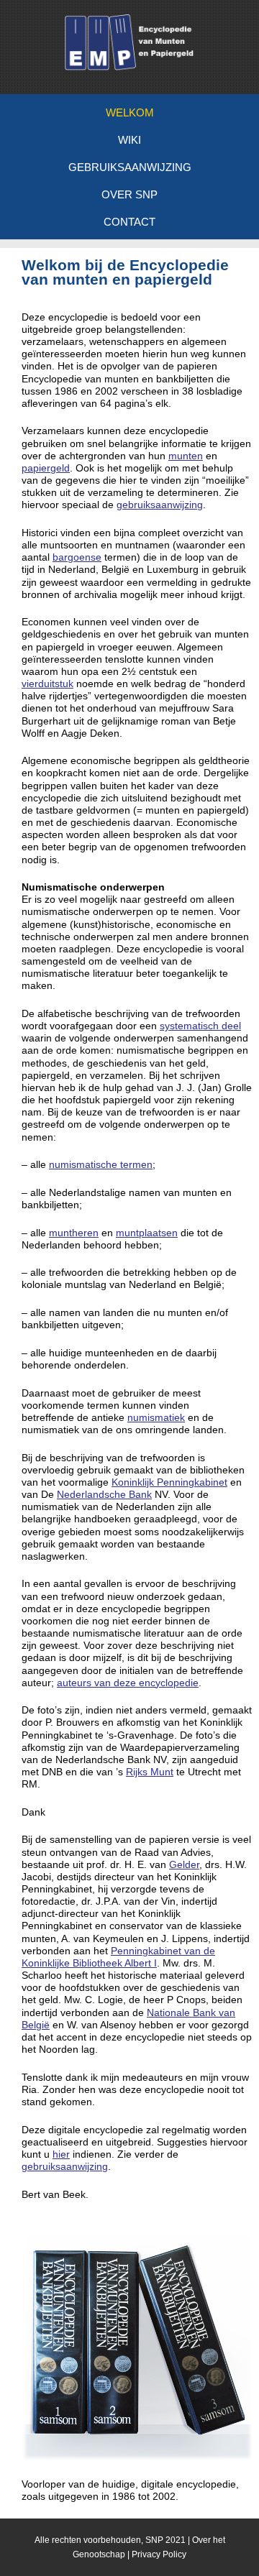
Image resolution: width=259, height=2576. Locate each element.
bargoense (77, 557)
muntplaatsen (147, 1233)
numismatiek (156, 1417)
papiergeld (46, 468)
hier (61, 2154)
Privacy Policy (159, 2554)
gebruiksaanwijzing (160, 505)
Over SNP (129, 194)
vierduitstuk (47, 684)
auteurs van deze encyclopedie (128, 1683)
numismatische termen (101, 1164)
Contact (129, 222)
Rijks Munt (150, 1772)
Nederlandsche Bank (104, 1494)
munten (186, 456)
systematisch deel (200, 1026)
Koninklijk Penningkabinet (169, 1482)
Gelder (184, 1864)
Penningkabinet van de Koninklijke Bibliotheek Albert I (118, 1957)
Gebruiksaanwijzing (130, 167)
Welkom (130, 112)
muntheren (74, 1233)
